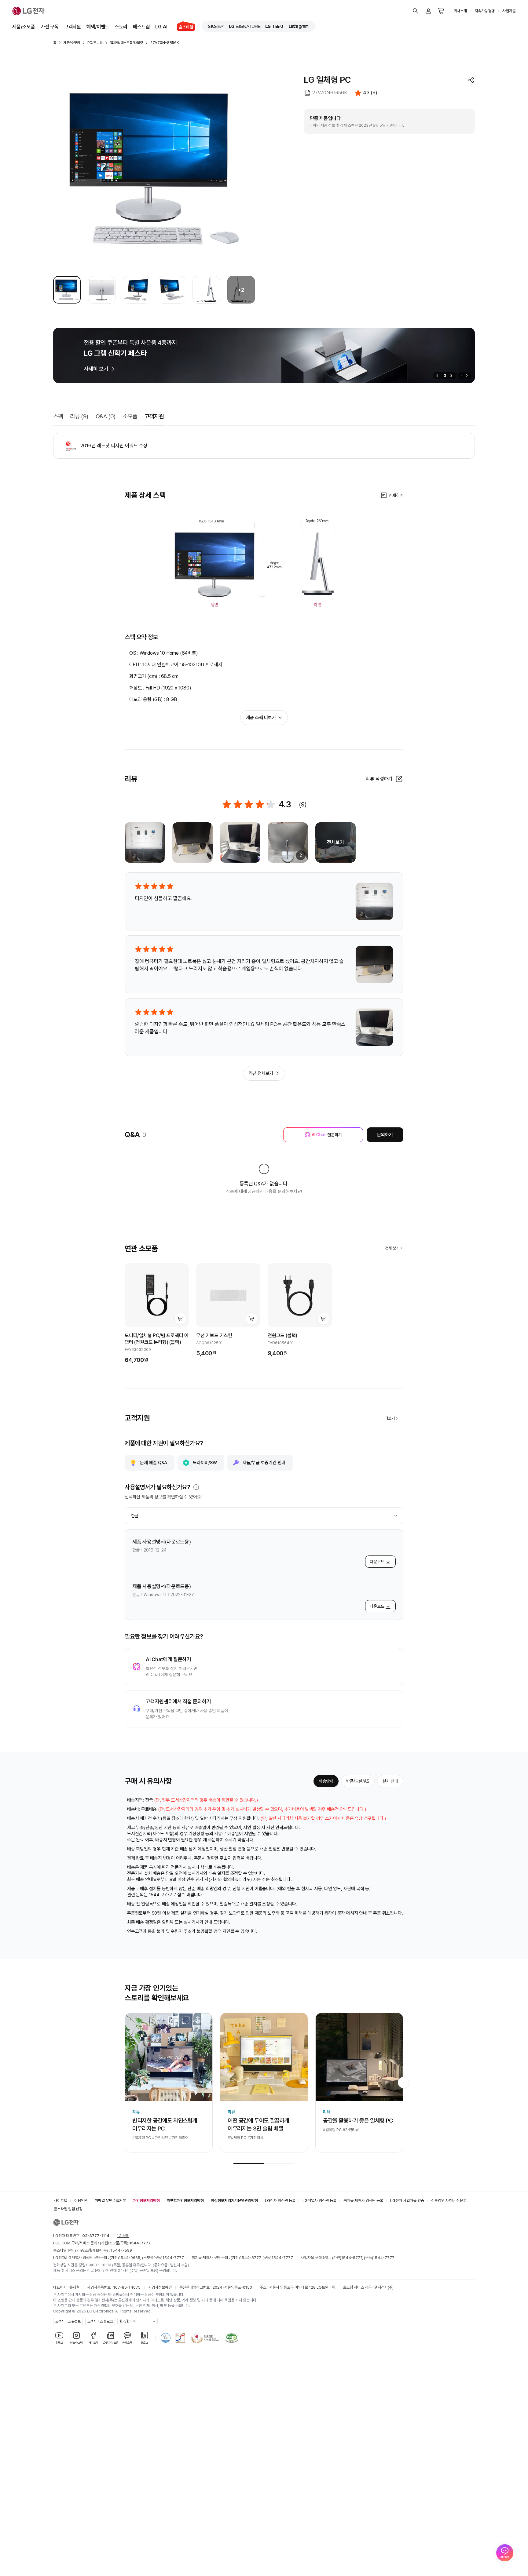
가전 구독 (50, 27)
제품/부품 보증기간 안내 (264, 1463)
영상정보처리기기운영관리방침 (234, 2201)
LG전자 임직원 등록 (280, 2201)
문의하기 (385, 1135)
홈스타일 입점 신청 (68, 2209)
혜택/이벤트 (98, 27)
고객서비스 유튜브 (68, 2321)
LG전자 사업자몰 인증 (407, 2201)
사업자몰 (509, 11)
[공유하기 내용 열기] (471, 80)
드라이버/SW (205, 1463)
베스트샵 (141, 27)
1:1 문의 (123, 2236)
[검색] (416, 11)
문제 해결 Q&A (154, 1463)
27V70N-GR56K (165, 43)
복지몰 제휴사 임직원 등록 (363, 2201)
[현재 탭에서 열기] (264, 355)
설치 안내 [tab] (390, 1781)
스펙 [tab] (58, 416)
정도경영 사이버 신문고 (449, 2201)
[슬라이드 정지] (436, 376)
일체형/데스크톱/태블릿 (127, 43)
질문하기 (327, 1135)
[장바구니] (441, 11)
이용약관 (81, 2201)
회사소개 (460, 11)
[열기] (196, 1487)
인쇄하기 (396, 495)
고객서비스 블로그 (100, 2321)
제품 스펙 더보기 (261, 718)
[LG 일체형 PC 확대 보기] (154, 168)
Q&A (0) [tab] (106, 416)
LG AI (161, 27)
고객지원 (73, 27)
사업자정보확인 (160, 2287)
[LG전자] (28, 11)
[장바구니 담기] (180, 1319)
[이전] (461, 376)
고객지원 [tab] (154, 416)
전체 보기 (392, 1248)
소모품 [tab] (130, 416)
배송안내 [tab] (326, 1781)
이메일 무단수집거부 (110, 2201)
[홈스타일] (183, 27)
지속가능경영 (485, 11)
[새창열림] (216, 26)
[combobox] (264, 1516)
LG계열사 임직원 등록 (319, 2201)
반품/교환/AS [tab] (358, 1781)
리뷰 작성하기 (379, 779)
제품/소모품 (24, 27)
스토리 (121, 27)
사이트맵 (61, 2201)
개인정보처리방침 (146, 2201)
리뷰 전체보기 (261, 1073)
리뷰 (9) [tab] (79, 416)
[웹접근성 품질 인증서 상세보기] (232, 2338)
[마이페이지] (428, 11)
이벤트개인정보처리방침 (185, 2201)
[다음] (468, 376)
